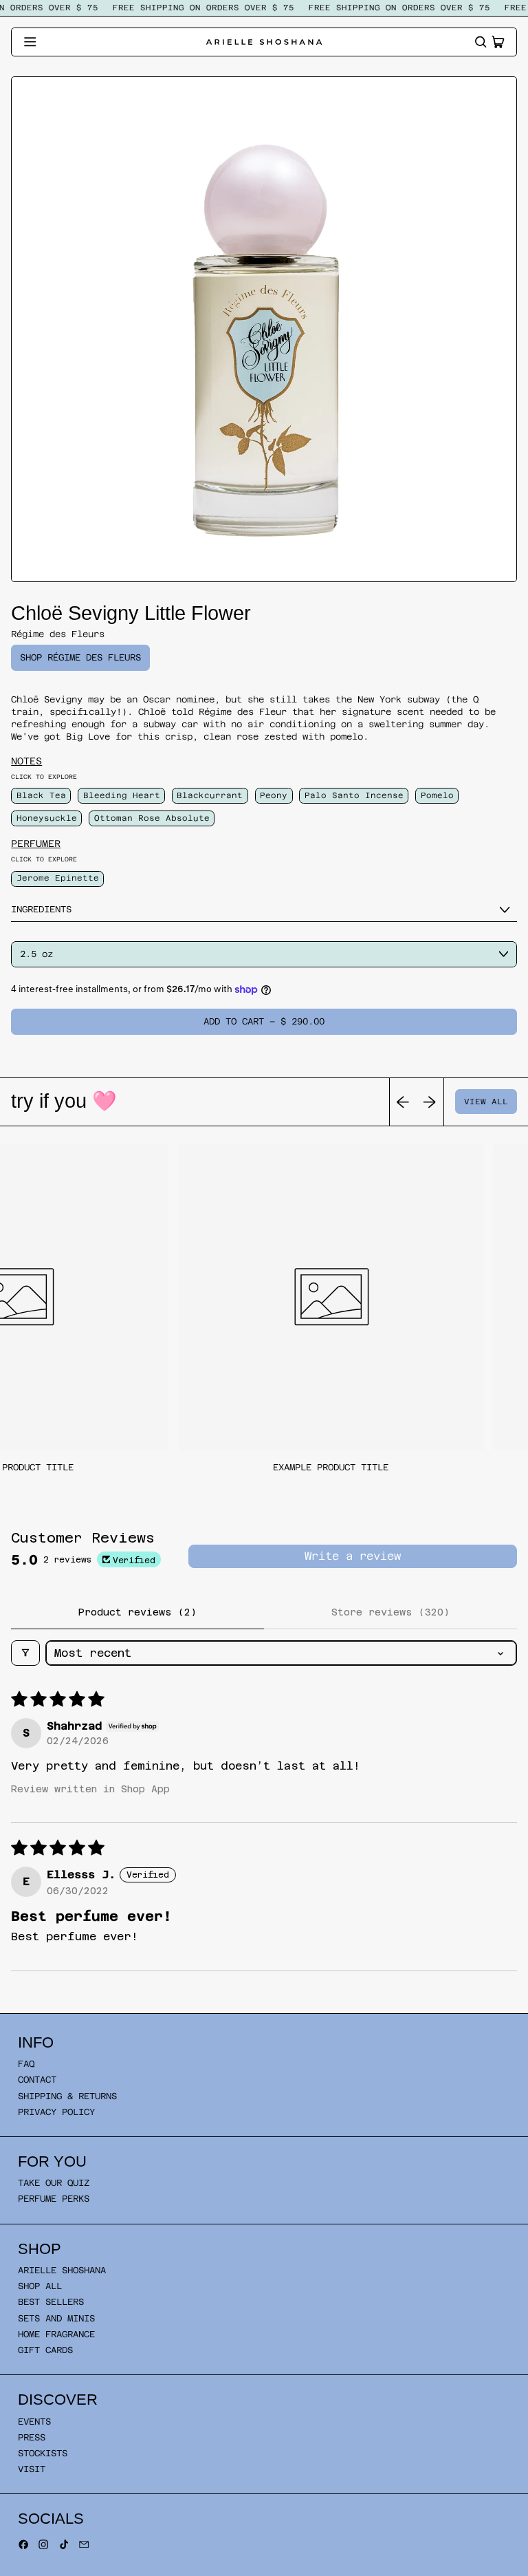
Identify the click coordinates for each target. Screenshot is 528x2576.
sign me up (264, 1488)
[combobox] (166, 1413)
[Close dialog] (401, 1076)
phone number (182, 1385)
